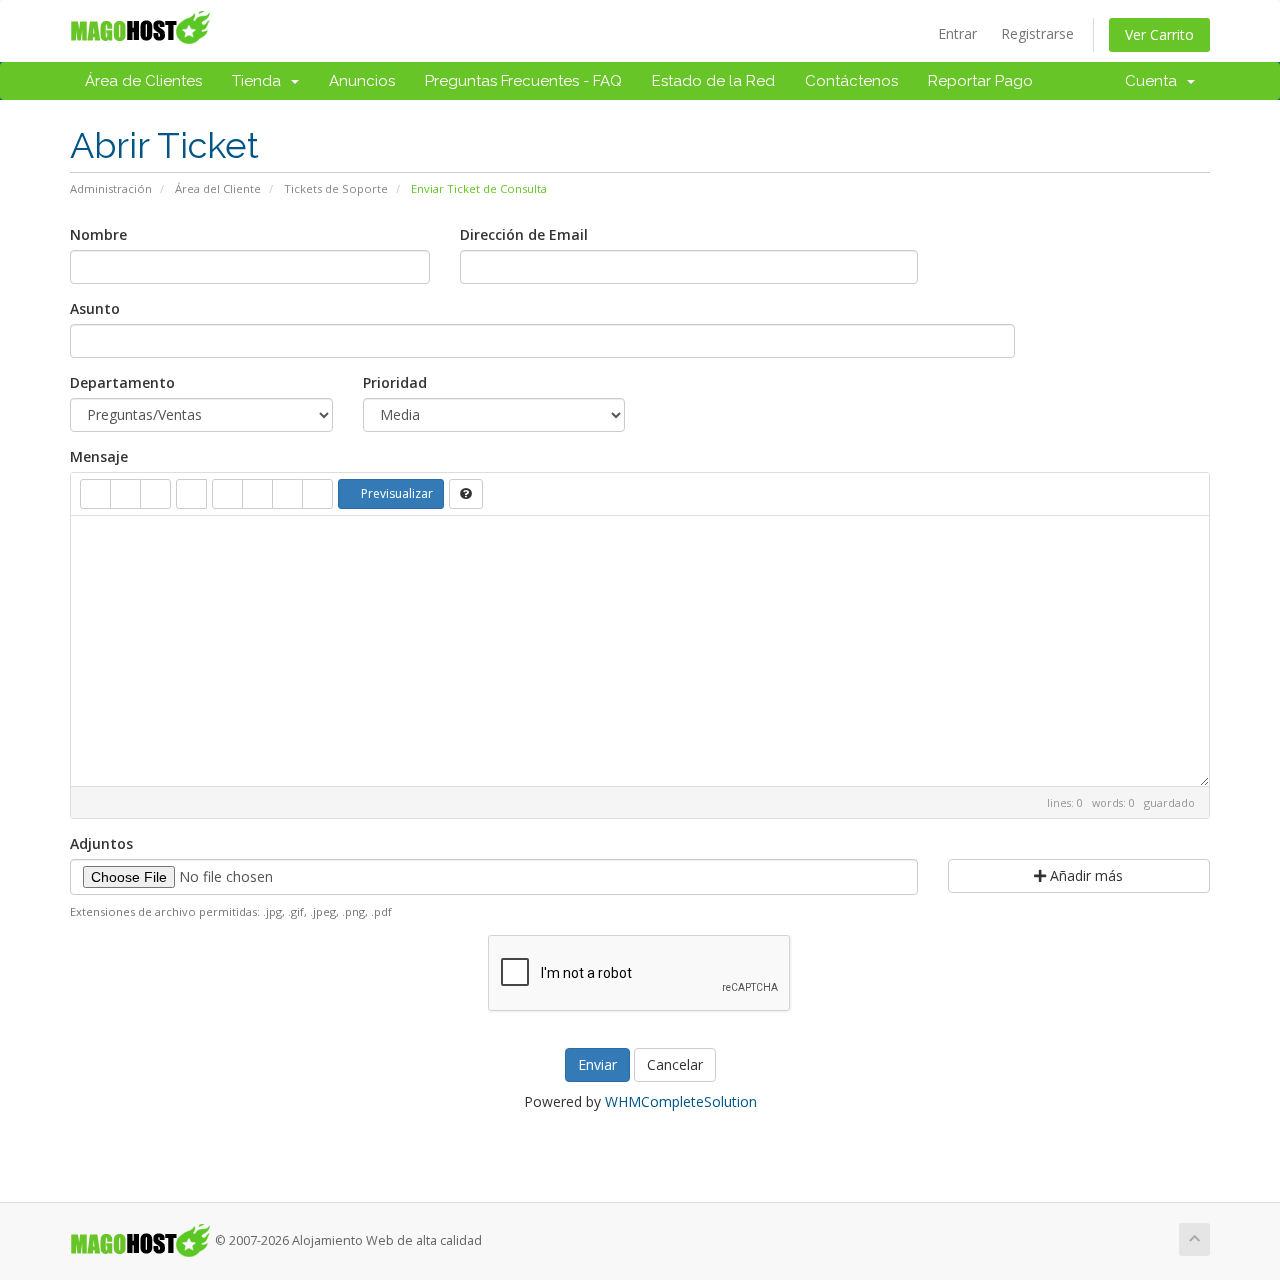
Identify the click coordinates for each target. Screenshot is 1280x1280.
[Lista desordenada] (227, 494)
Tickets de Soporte (336, 188)
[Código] (287, 494)
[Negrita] (95, 494)
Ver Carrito (1159, 34)
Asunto (95, 308)
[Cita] (317, 494)
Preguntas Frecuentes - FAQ (523, 81)
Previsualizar (395, 493)
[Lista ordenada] (257, 494)
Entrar (957, 33)
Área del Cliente (218, 188)
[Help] (466, 494)
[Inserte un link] (191, 494)
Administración (111, 188)
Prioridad (395, 382)
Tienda (260, 81)
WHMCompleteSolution (681, 1101)
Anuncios (362, 81)
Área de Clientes (143, 81)
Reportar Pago (980, 81)
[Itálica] (125, 494)
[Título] (155, 494)
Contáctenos (851, 81)
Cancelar (675, 1064)
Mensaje (99, 456)
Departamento (122, 382)
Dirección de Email (524, 234)
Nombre (98, 234)
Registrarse (1037, 33)
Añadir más (1084, 875)
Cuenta (1155, 81)
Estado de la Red (713, 81)
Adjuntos (101, 843)
